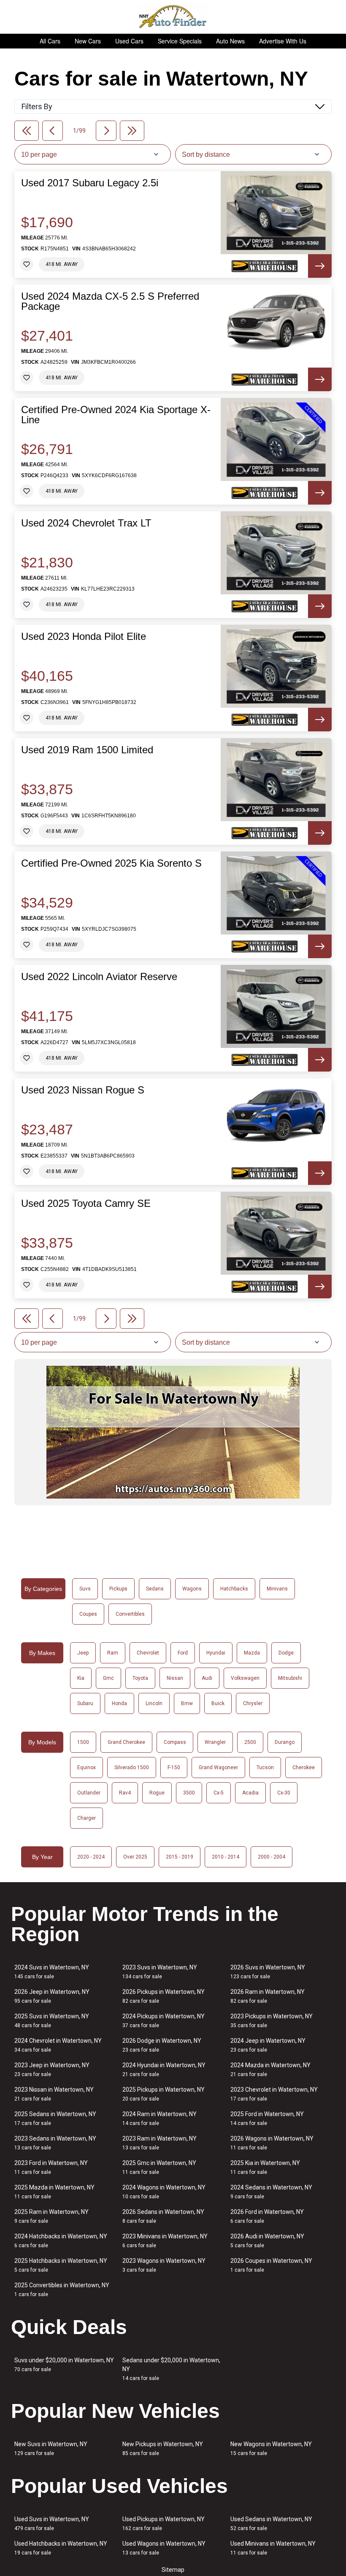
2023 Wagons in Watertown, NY (164, 2265)
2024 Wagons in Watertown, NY (164, 2192)
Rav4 (125, 1793)
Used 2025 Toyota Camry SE (86, 1203)
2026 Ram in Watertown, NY (268, 1996)
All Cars (50, 41)
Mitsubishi (290, 1678)
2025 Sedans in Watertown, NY (55, 2118)
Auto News (230, 41)
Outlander (89, 1793)
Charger (86, 1818)
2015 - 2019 (180, 1857)
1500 (83, 1742)
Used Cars (129, 41)
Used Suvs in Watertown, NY (52, 2524)
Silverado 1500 (132, 1767)
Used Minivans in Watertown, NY (273, 2548)
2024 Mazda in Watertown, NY (270, 2070)
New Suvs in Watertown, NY (51, 2448)
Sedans (155, 1589)
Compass (175, 1742)
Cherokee (304, 1767)
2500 (250, 1742)
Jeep (83, 1653)
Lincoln (154, 1703)
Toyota (140, 1678)
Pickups (118, 1589)
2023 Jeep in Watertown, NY (52, 2070)
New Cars (88, 41)
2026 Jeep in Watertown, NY (52, 1996)
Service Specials (180, 41)
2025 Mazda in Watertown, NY (54, 2192)
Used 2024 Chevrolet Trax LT (86, 523)
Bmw (187, 1703)
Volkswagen (245, 1678)
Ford (183, 1653)
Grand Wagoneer (218, 1767)
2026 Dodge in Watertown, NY (162, 2045)
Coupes (88, 1614)
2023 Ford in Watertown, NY (51, 2167)
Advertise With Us (283, 41)
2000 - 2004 (272, 1857)
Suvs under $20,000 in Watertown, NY (64, 2365)
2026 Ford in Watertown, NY (267, 2216)
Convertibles (130, 1614)
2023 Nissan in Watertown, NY (54, 2094)
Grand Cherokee (126, 1742)
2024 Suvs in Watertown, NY (52, 1972)
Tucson (265, 1767)
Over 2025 (135, 1857)
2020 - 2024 (91, 1857)
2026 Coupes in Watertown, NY (271, 2265)
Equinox (86, 1767)
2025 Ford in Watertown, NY (267, 2118)
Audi (207, 1678)
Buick (218, 1703)
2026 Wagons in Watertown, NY (272, 2143)
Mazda (252, 1653)
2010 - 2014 (226, 1857)
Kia (81, 1678)
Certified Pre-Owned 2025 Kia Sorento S (111, 863)
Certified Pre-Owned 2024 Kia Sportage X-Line (116, 415)
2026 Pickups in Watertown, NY (164, 1996)
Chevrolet (148, 1653)
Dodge (286, 1653)
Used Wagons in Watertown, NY (164, 2548)
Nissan (175, 1678)
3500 (189, 1793)
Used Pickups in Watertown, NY (164, 2524)
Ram (113, 1653)
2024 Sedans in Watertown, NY (271, 2192)
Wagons (192, 1589)
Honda (119, 1703)
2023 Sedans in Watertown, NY (55, 2143)
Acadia (250, 1793)
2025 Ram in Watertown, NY (51, 2216)
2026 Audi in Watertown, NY (267, 2241)
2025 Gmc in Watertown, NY (159, 2167)
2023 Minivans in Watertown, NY (165, 2241)
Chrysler (253, 1703)
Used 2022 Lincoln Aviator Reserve (99, 977)
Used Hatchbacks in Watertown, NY (61, 2548)
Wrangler (215, 1742)
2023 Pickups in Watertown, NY (272, 2021)
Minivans (277, 1589)
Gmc (108, 1678)
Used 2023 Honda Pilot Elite (84, 637)
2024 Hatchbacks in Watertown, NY (61, 2241)
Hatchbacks (234, 1589)
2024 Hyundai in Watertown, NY (164, 2070)
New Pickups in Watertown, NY (163, 2448)
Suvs (85, 1589)
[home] (173, 17)
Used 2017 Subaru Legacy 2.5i (90, 183)
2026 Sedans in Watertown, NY (163, 2216)
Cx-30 (284, 1793)
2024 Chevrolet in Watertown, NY (58, 2045)
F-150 (174, 1767)
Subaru (85, 1703)
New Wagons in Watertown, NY (271, 2448)
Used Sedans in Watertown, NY (271, 2524)
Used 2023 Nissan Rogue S (83, 1090)
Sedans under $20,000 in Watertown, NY (171, 2369)
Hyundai (216, 1653)
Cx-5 (219, 1793)
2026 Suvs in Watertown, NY (268, 1972)
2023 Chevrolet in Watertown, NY (274, 2094)
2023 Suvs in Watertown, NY (160, 1972)
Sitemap (173, 2570)
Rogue (157, 1793)
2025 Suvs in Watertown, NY (52, 2021)
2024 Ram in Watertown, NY (159, 2118)
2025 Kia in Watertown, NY (265, 2167)
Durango (285, 1742)
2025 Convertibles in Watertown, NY (62, 2290)
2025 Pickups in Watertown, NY (164, 2094)
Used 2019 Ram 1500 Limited (87, 750)
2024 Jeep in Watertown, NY (268, 2045)
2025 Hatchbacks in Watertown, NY (61, 2265)
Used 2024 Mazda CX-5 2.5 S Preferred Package (110, 301)
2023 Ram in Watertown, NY (159, 2143)
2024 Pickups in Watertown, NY (164, 2021)
